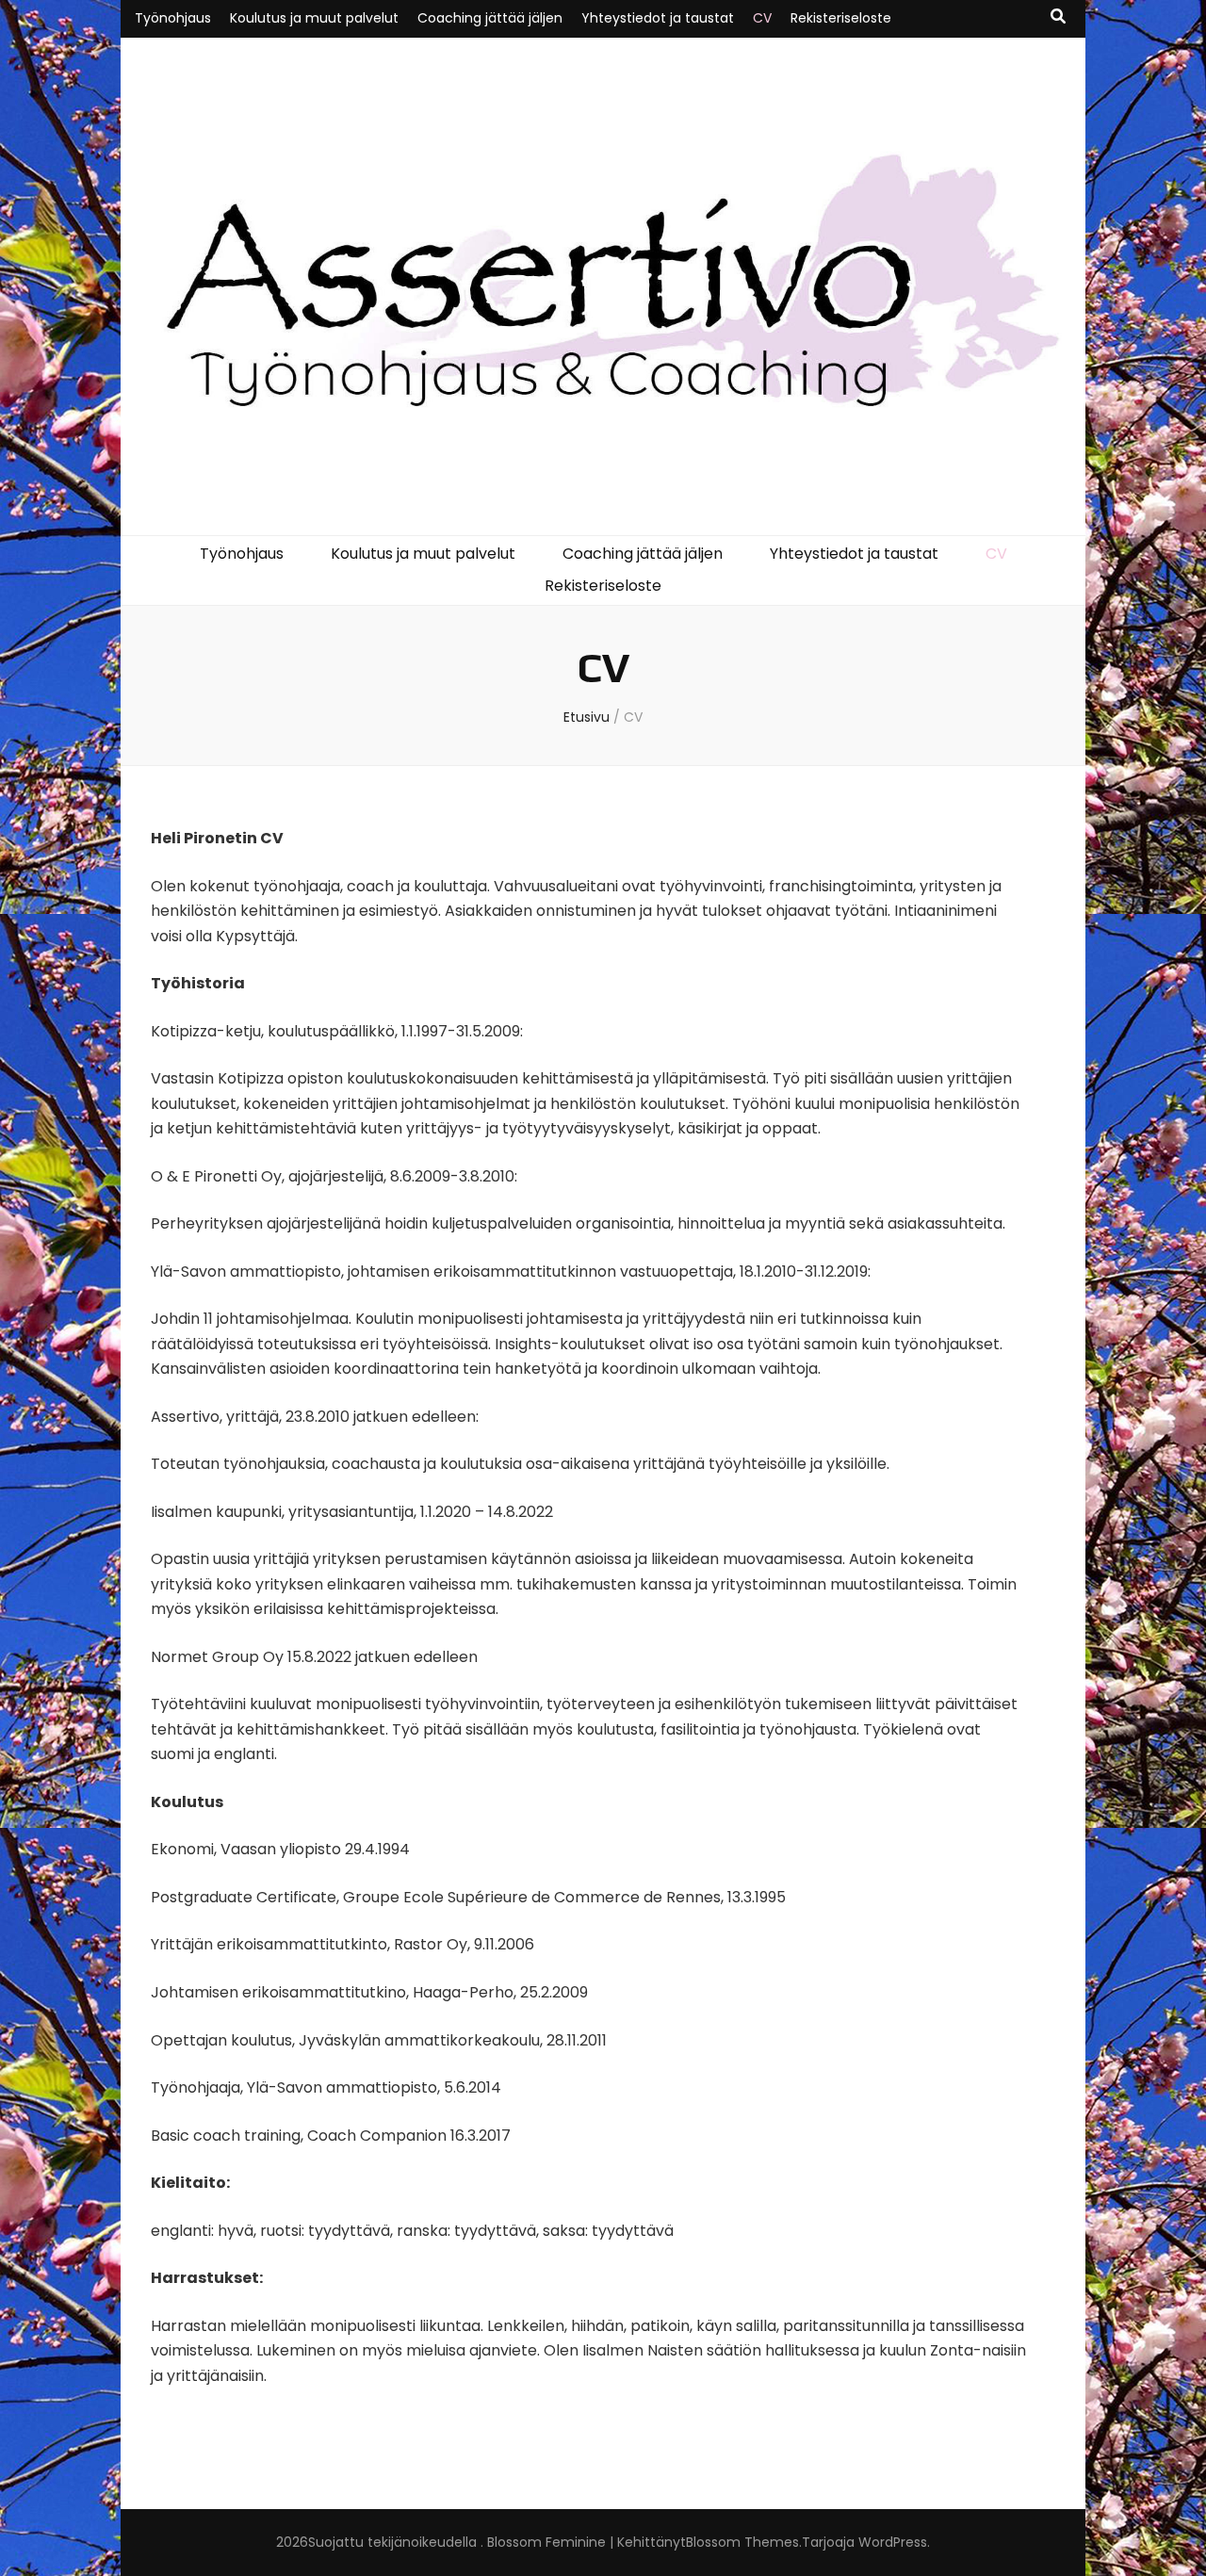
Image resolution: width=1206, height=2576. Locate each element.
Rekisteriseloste (841, 18)
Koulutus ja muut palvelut (314, 18)
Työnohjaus (173, 18)
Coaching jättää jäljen (490, 18)
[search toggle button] (1058, 17)
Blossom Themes (742, 2542)
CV (762, 18)
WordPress (893, 2542)
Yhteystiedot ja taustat (658, 18)
